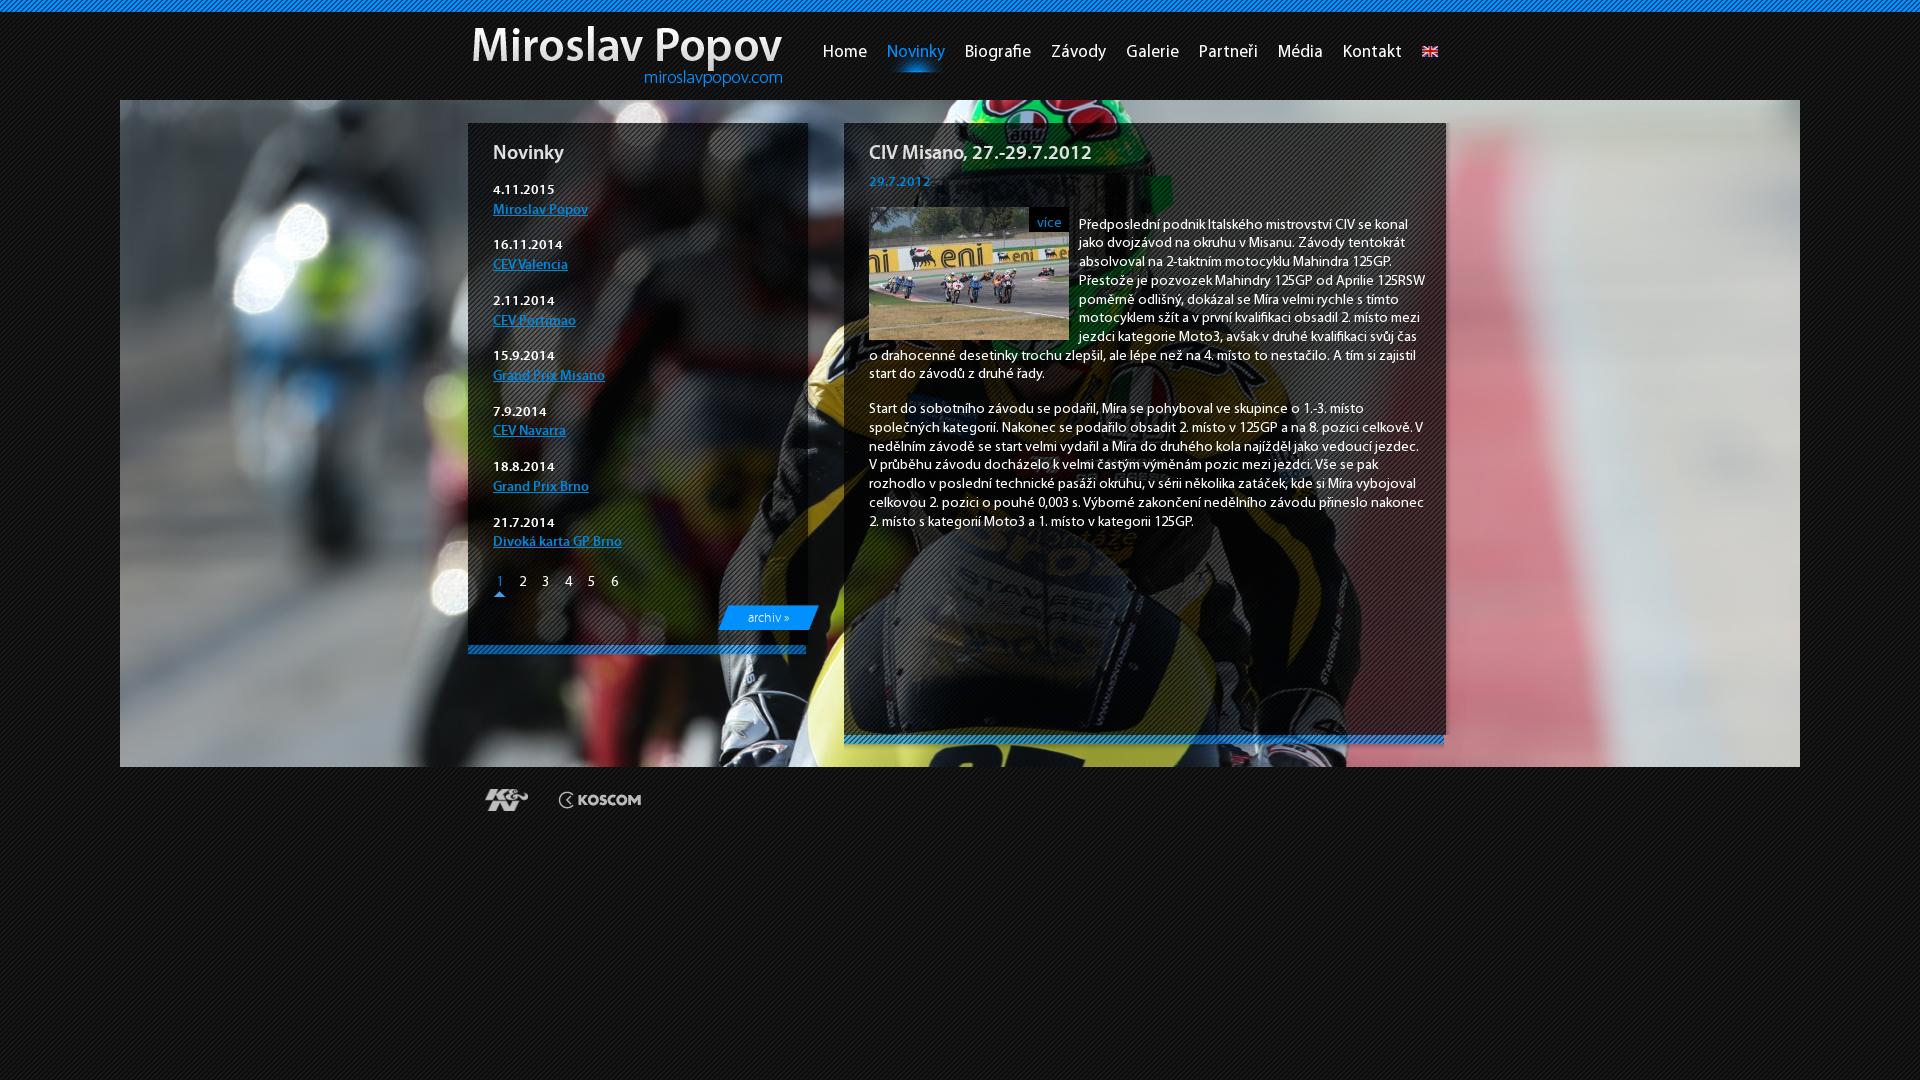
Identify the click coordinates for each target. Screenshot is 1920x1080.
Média (1300, 51)
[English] (1430, 56)
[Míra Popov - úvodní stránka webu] (627, 56)
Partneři (1228, 51)
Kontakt (1372, 51)
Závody (1078, 51)
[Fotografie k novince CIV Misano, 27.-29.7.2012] (969, 335)
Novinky (916, 51)
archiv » (768, 618)
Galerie (1152, 51)
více (1049, 222)
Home (845, 51)
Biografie (998, 51)
